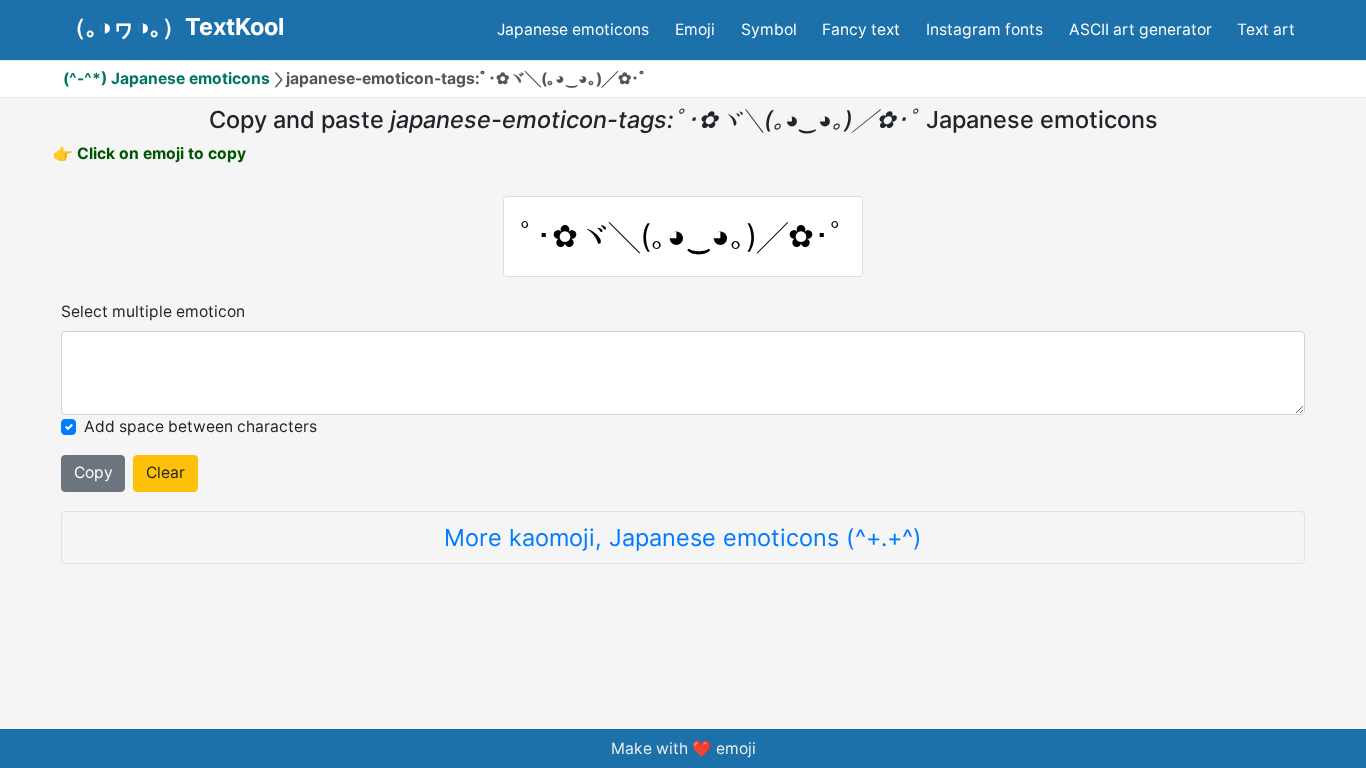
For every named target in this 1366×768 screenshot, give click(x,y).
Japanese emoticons (573, 29)
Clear (165, 472)
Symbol (769, 29)
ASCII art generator (1140, 29)
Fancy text (861, 29)
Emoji (695, 29)
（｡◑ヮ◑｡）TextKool (173, 27)
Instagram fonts (984, 29)
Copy (93, 472)
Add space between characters (200, 426)
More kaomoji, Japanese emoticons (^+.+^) (683, 537)
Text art (1266, 29)
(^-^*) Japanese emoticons (166, 78)
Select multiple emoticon (153, 311)
